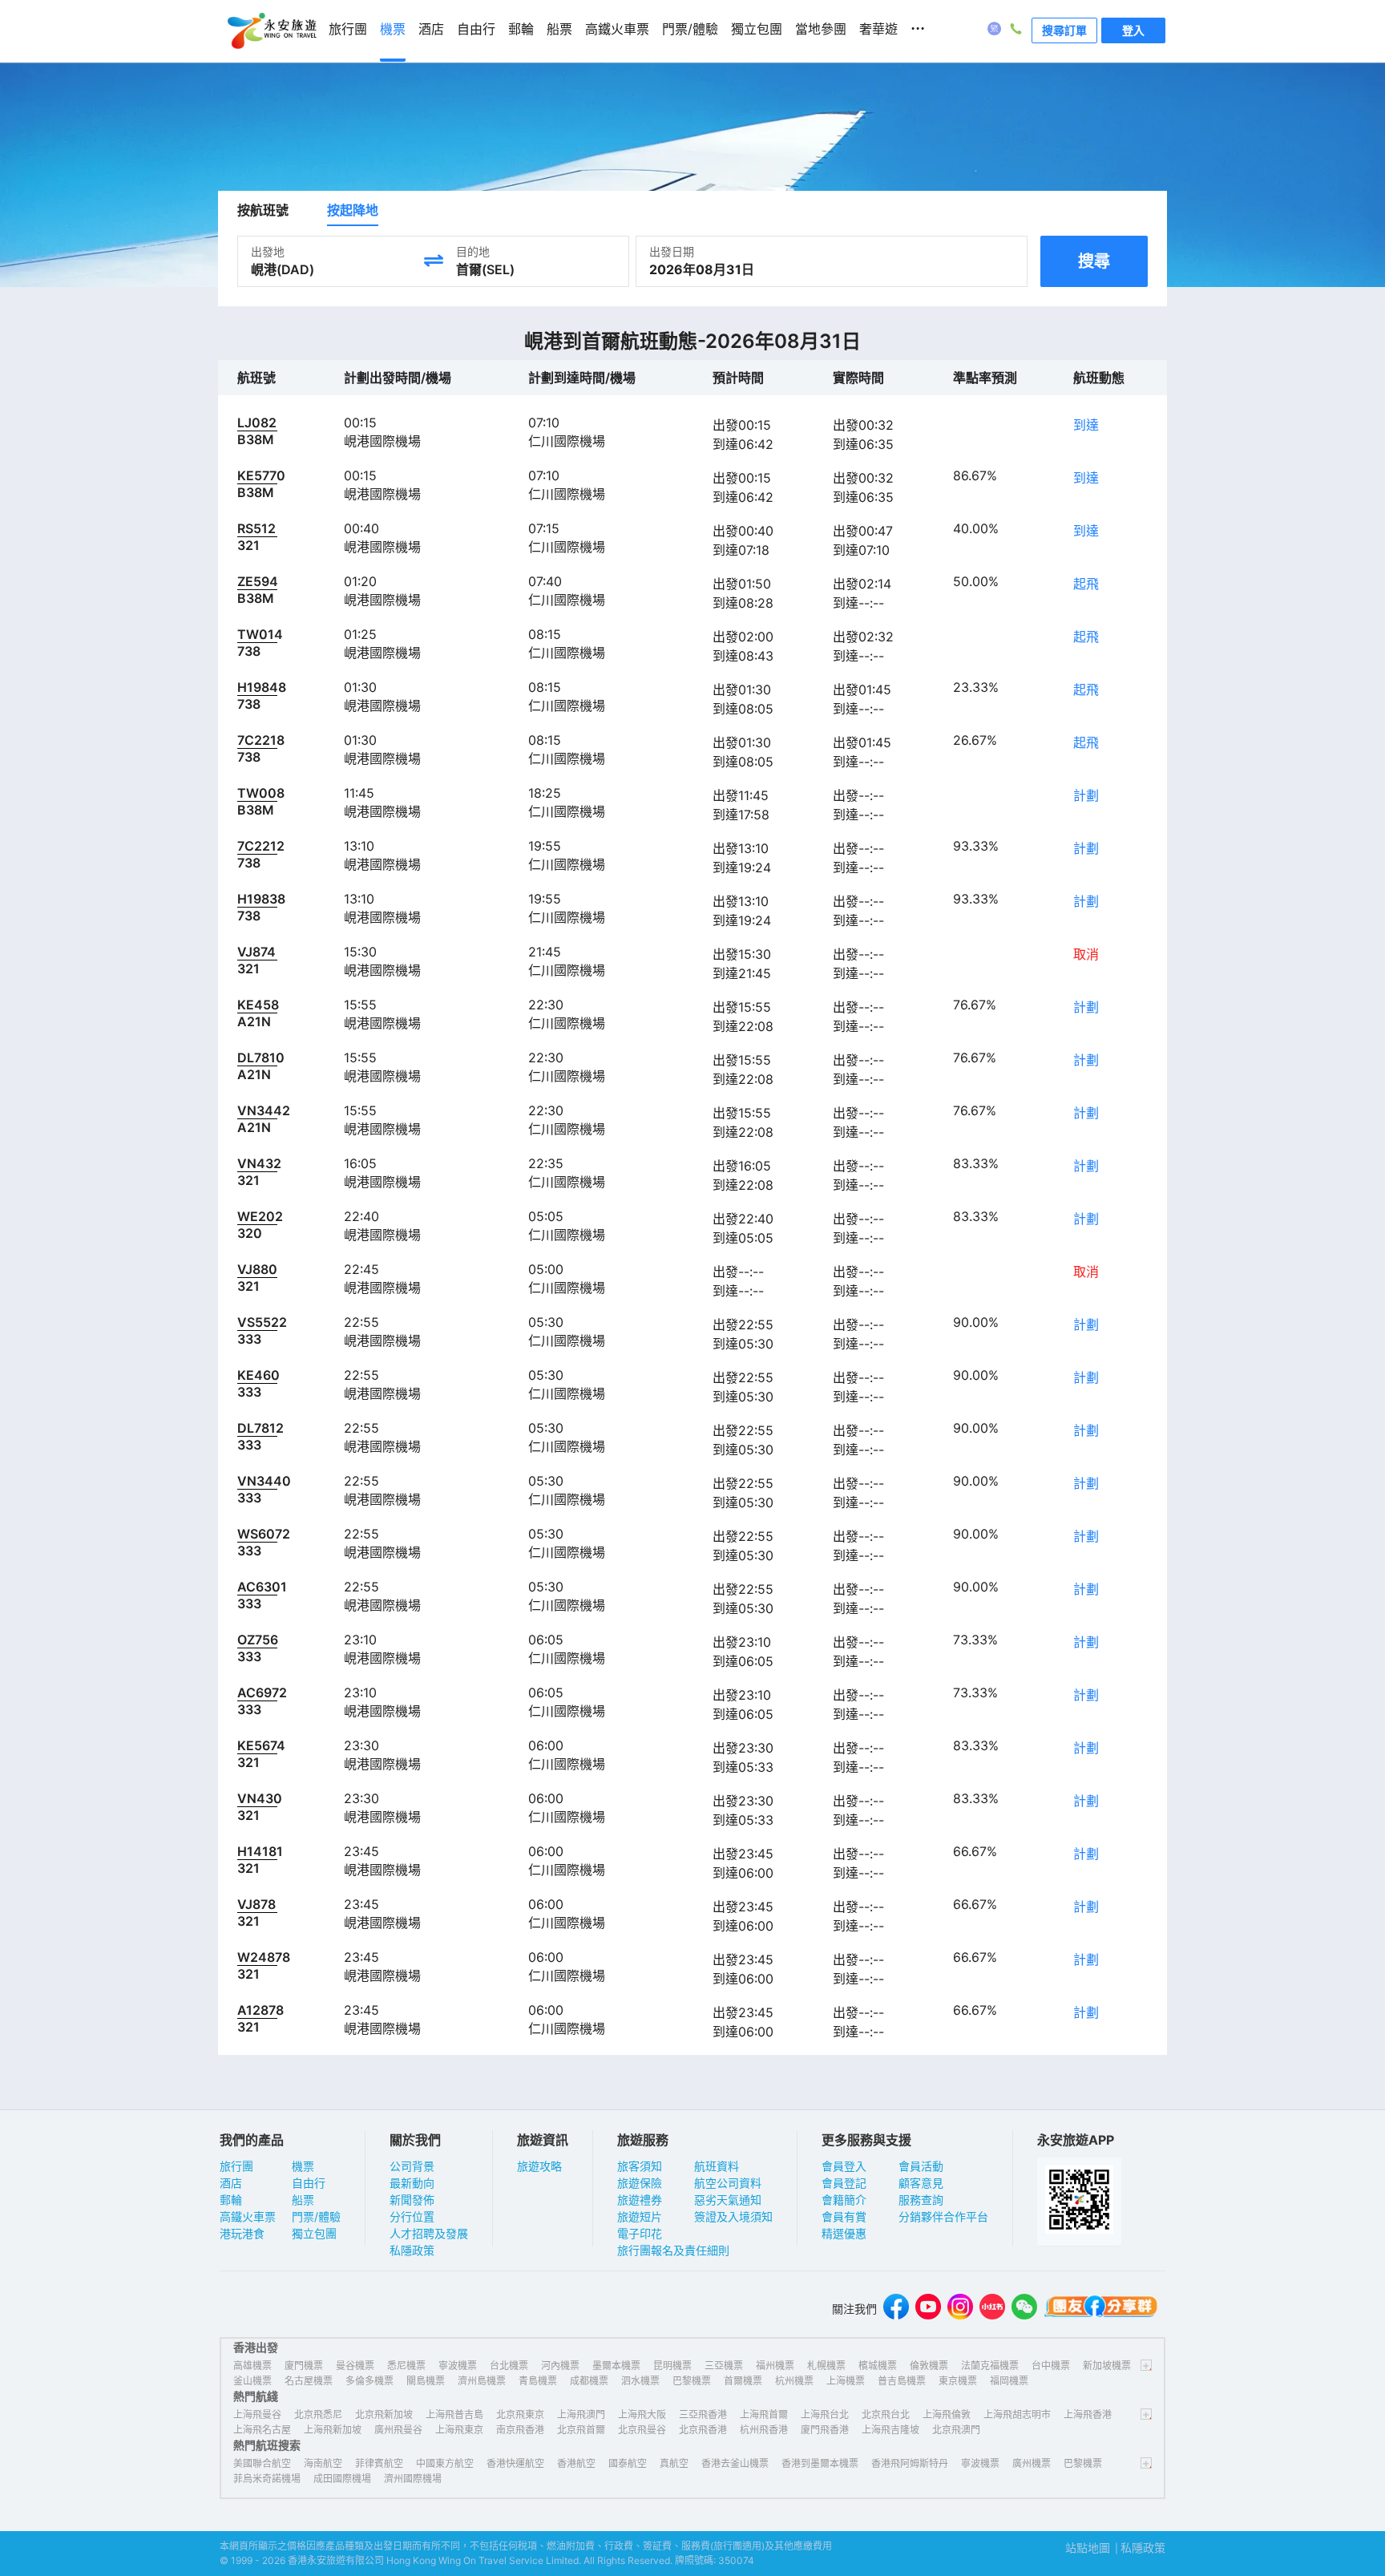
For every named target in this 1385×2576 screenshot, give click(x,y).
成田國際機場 (342, 2479)
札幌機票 (826, 2366)
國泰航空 (628, 2463)
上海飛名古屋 (262, 2430)
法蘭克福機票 (990, 2366)
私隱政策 (412, 2250)
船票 (303, 2200)
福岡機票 (1009, 2381)
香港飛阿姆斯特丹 (910, 2463)
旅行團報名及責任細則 (673, 2250)
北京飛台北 (886, 2414)
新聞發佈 (412, 2200)
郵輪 (231, 2200)
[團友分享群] (1101, 2309)
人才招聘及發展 (429, 2233)
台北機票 (509, 2366)
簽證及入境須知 (733, 2216)
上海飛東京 (459, 2430)
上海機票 (846, 2381)
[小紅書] (992, 2309)
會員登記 (844, 2183)
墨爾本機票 (616, 2366)
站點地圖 (1088, 2548)
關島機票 (426, 2381)
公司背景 (412, 2166)
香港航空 (576, 2463)
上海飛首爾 (764, 2414)
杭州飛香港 (764, 2430)
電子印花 (640, 2233)
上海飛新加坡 (333, 2430)
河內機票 (560, 2366)
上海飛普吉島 (454, 2414)
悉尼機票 (406, 2366)
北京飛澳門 (956, 2430)
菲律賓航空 (379, 2463)
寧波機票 (458, 2366)
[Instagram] (960, 2309)
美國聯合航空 (262, 2463)
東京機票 (958, 2381)
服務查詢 (921, 2200)
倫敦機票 (929, 2366)
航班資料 (717, 2166)
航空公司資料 (728, 2183)
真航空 (674, 2463)
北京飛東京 (520, 2414)
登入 (1133, 30)
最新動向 (412, 2183)
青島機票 (538, 2381)
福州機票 (775, 2366)
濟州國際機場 (413, 2479)
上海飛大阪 (642, 2414)
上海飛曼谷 (257, 2414)
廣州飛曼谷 (398, 2430)
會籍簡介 (844, 2200)
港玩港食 (242, 2233)
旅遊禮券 (640, 2200)
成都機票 (589, 2381)
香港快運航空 (515, 2463)
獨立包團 (314, 2233)
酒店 (231, 2183)
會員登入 (844, 2166)
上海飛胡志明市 (1017, 2414)
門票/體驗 (316, 2216)
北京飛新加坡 (384, 2414)
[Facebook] (896, 2309)
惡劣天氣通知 (728, 2200)
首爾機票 (743, 2381)
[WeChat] (1024, 2309)
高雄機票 (252, 2366)
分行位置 (412, 2216)
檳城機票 (878, 2366)
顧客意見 (921, 2183)
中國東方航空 (445, 2463)
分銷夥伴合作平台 (943, 2216)
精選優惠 (844, 2233)
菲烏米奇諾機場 (267, 2479)
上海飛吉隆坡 (890, 2430)
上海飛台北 (825, 2414)
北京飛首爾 (581, 2430)
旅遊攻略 (539, 2166)
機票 (303, 2166)
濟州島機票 (482, 2381)
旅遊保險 (640, 2183)
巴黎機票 (692, 2381)
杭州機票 (794, 2381)
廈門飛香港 (825, 2430)
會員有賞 (844, 2216)
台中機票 (1051, 2366)
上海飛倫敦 (947, 2414)
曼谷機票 (355, 2366)
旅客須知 (640, 2166)
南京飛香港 (520, 2430)
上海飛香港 (1088, 2414)
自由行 (309, 2183)
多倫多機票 (369, 2381)
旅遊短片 (640, 2216)
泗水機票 (640, 2381)
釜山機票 (252, 2381)
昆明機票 (672, 2366)
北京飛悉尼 (318, 2414)
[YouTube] (928, 2309)
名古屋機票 (309, 2381)
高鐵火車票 (248, 2216)
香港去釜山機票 (735, 2463)
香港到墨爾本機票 (820, 2463)
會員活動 (921, 2166)
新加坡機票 (1107, 2366)
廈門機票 (304, 2366)
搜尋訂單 (1064, 30)
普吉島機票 (902, 2381)
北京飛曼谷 (642, 2430)
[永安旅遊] (271, 31)
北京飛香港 (703, 2430)
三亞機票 (724, 2366)
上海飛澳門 (581, 2414)
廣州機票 (1032, 2463)
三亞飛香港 (703, 2414)
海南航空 (323, 2463)
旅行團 (236, 2166)
